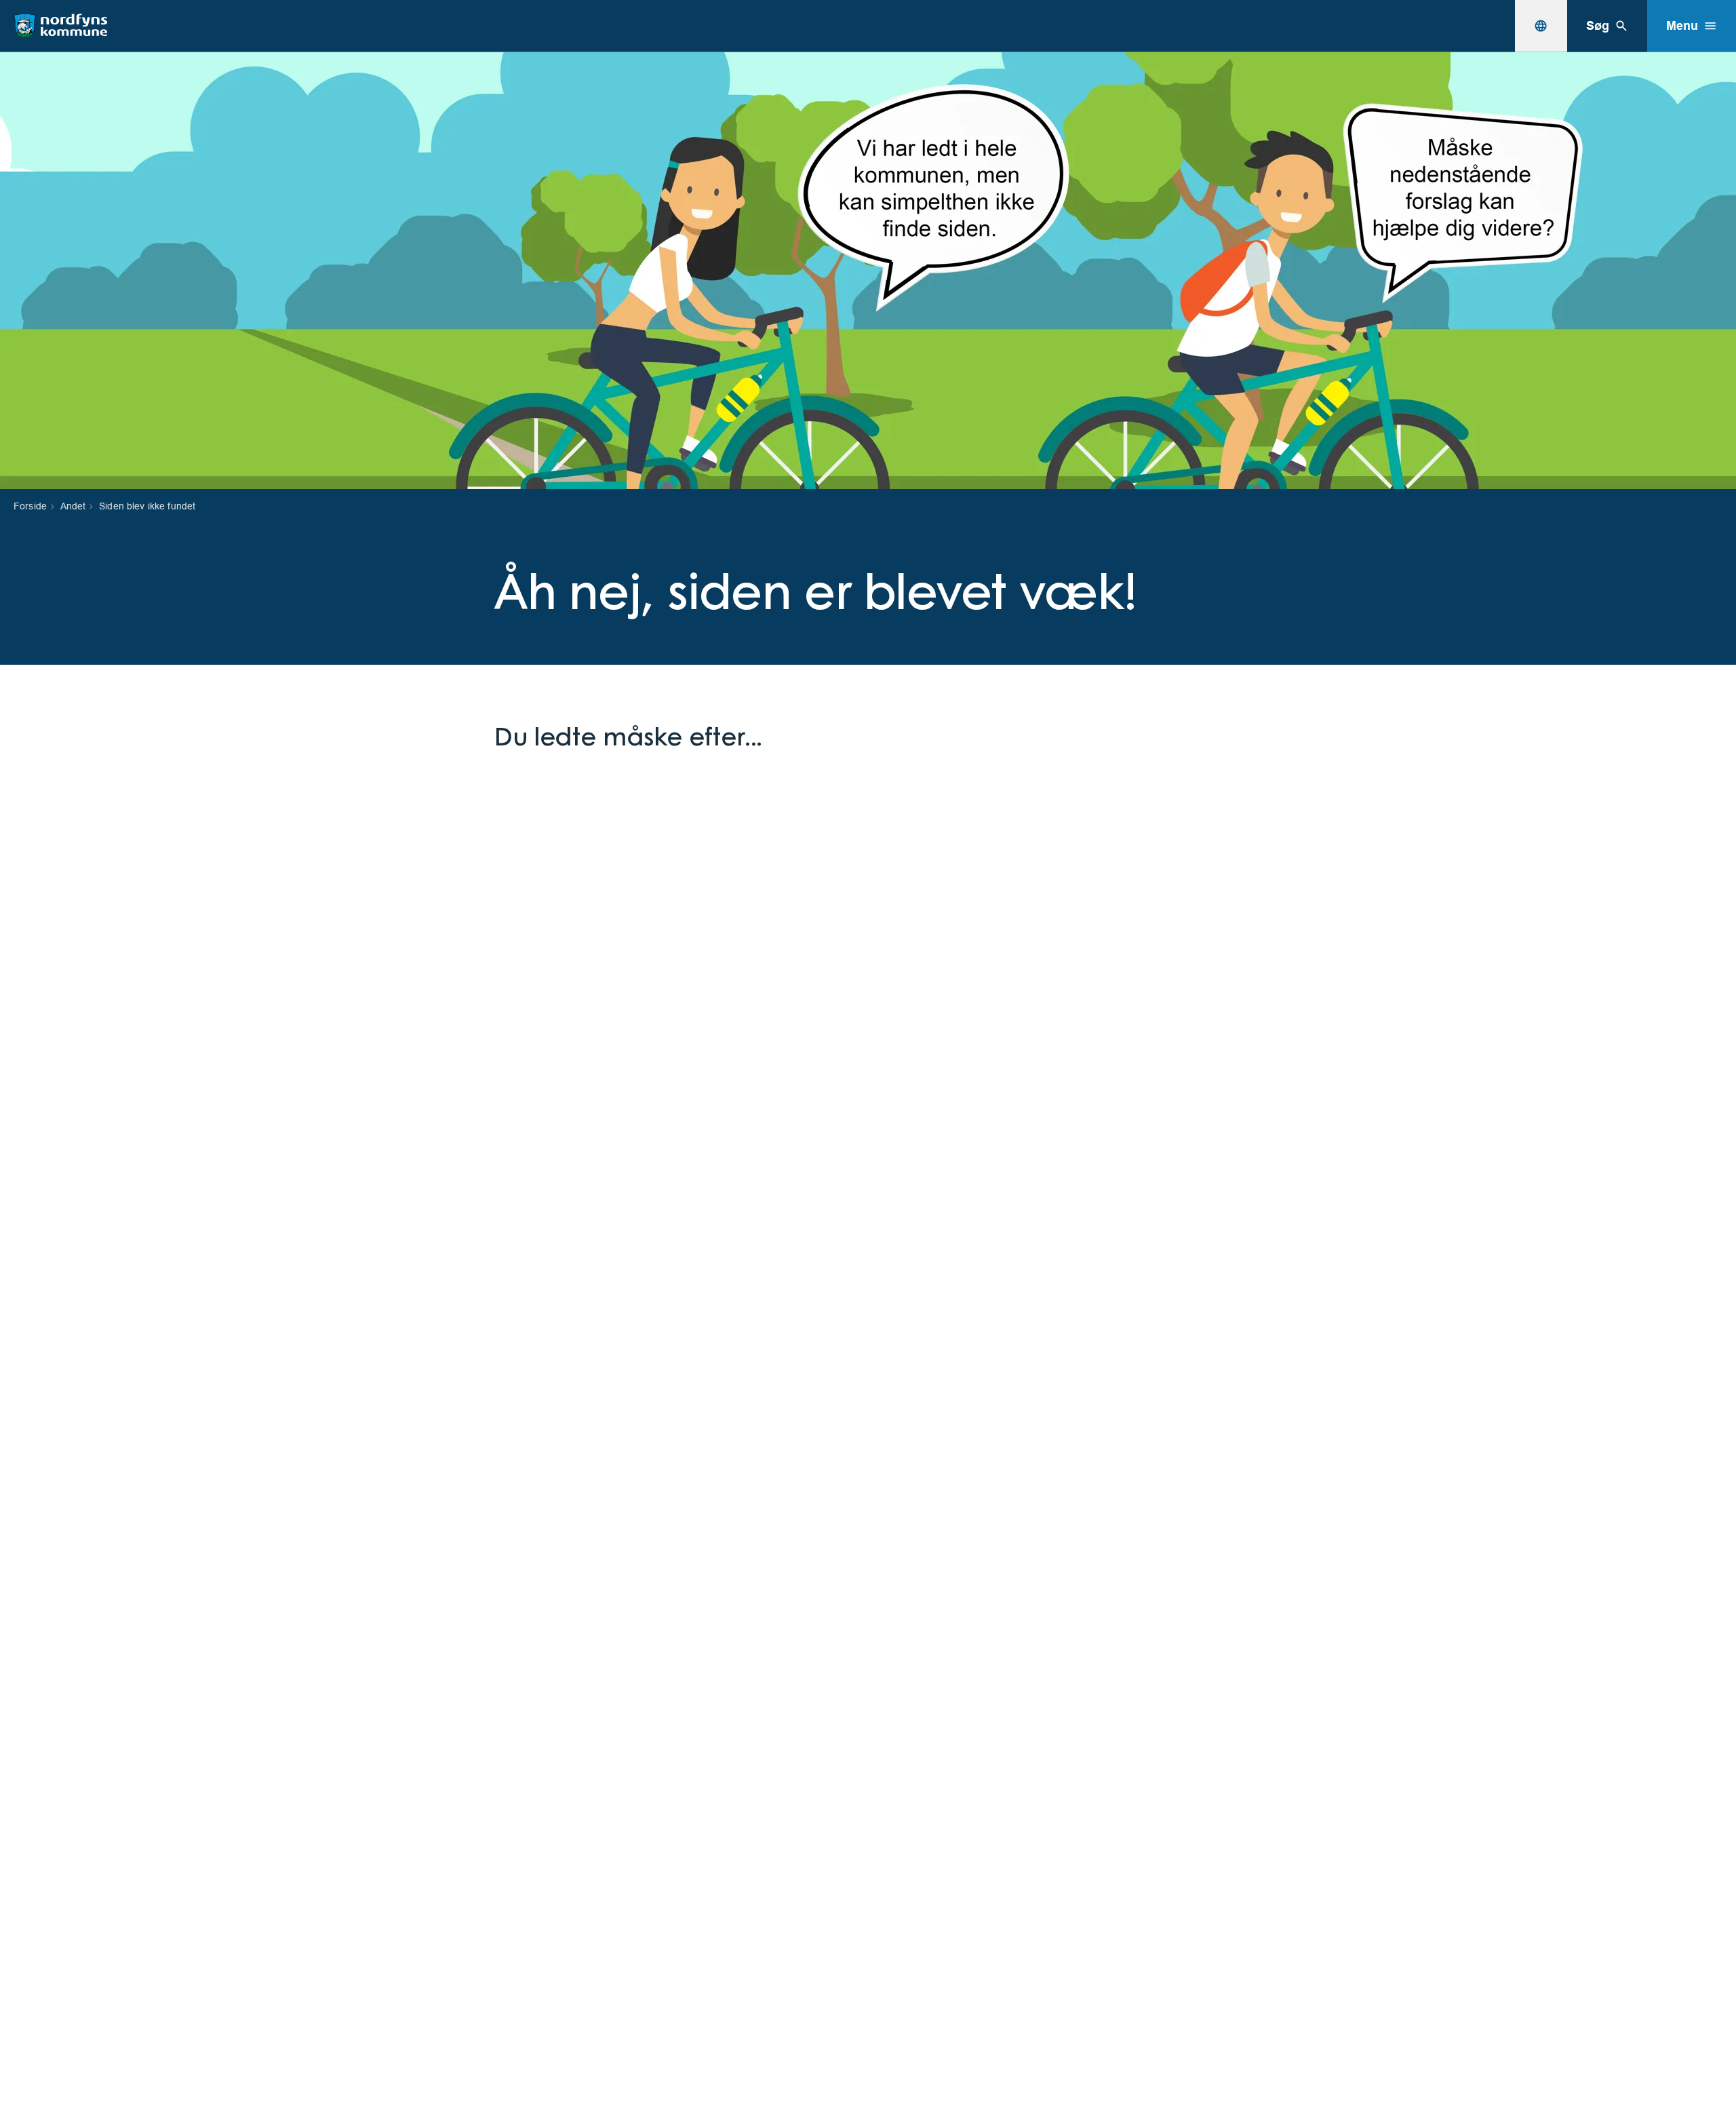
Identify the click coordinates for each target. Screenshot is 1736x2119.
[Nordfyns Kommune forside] (60, 26)
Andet (73, 506)
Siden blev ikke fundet (147, 506)
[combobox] (1541, 26)
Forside (30, 506)
